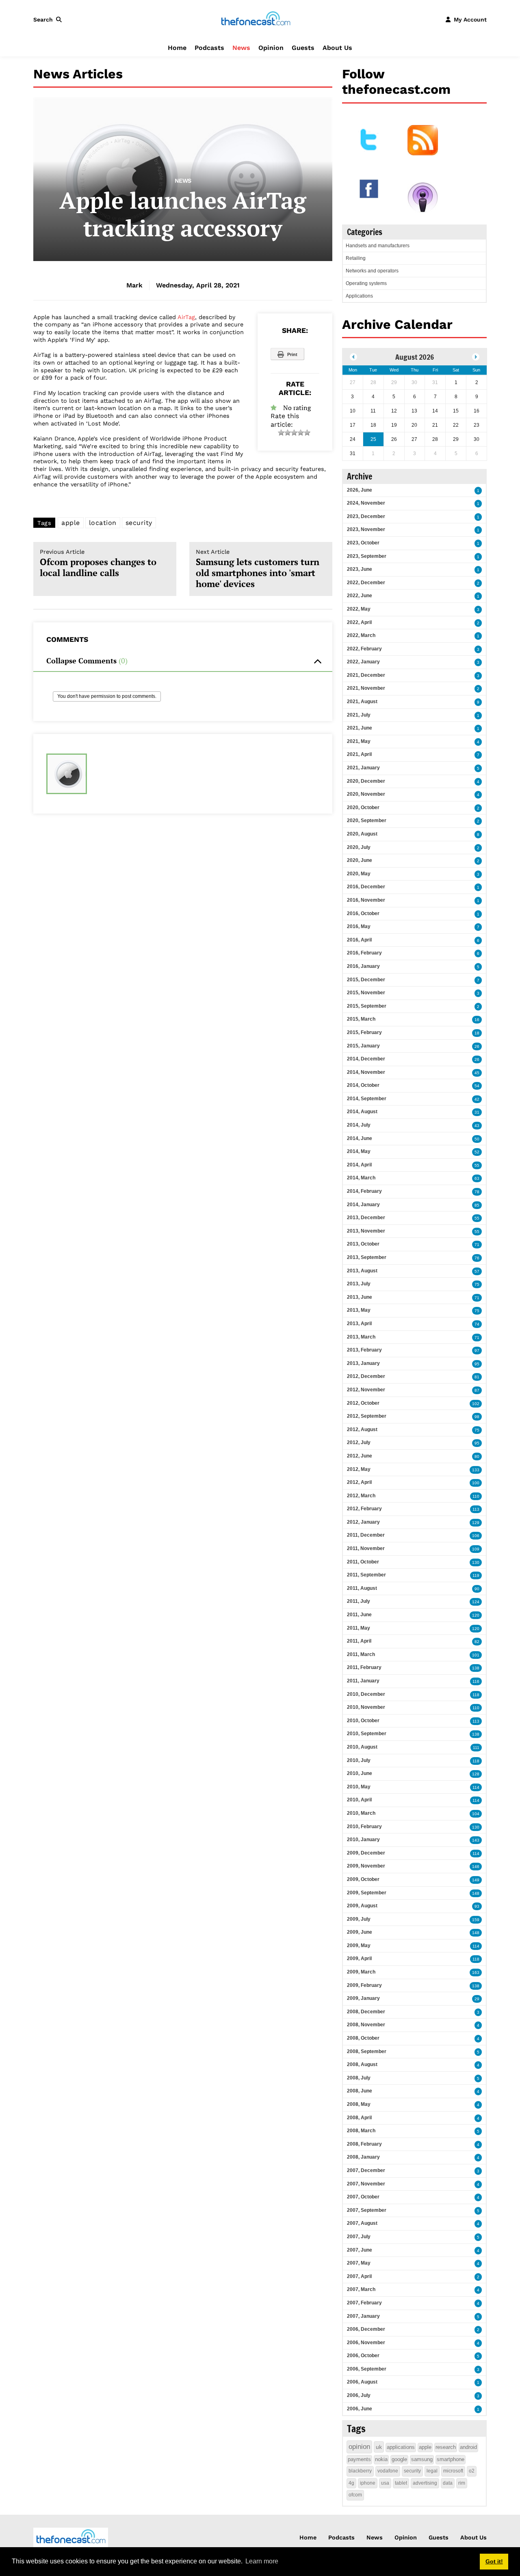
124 (476, 1602)
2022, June (360, 596)
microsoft (453, 2471)
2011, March (361, 1654)
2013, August (362, 1271)
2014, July (359, 1125)
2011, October (363, 1562)
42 (477, 1099)
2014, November (366, 1072)
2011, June (359, 1615)
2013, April (359, 1324)
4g (351, 2483)
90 (477, 1589)
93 (477, 1906)
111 (476, 1748)
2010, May (359, 1787)
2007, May (359, 2263)
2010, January (363, 1840)
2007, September (367, 2210)
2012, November (366, 1390)
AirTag (186, 317)
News (241, 48)
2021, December (366, 675)
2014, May (359, 1151)
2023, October (363, 543)
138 (476, 1668)
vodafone (388, 2471)
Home (177, 48)
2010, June (360, 1773)
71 (477, 1245)
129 (476, 1523)
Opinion (271, 48)
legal (432, 2471)
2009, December (366, 1853)
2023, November (366, 529)
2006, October (363, 2356)
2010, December (366, 1694)
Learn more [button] (262, 2561)
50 (477, 1139)
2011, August (362, 1588)
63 (477, 1178)
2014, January (363, 1205)
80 (477, 1456)
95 (477, 1364)
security (139, 523)
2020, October (363, 808)
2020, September (367, 821)
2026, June (360, 490)
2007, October (363, 2197)
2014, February (364, 1191)
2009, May (359, 1945)
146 (476, 1867)
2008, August (362, 2064)
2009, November (366, 1866)
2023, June (360, 569)
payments (359, 2459)
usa (385, 2483)
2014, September (367, 1099)
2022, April (359, 622)
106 (476, 1536)
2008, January (363, 2157)
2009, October (363, 1879)
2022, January (363, 662)
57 (477, 1271)
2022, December (366, 583)
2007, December (366, 2170)
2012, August (362, 1429)
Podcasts (209, 48)
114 (476, 1787)
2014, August (362, 1112)
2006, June (360, 2409)
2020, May (359, 874)
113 (476, 1509)
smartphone (451, 2459)
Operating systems (366, 283)
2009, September (367, 1893)
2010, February (364, 1827)
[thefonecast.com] (256, 19)
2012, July (359, 1442)
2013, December (366, 1218)
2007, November (366, 2184)
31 (477, 1112)
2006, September (367, 2369)
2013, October (363, 1244)
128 (476, 1774)
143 (476, 1840)
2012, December (366, 1376)
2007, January (363, 2316)
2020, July (359, 847)
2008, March (361, 2131)
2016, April (359, 940)
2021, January (363, 768)
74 (477, 1324)
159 (476, 1920)
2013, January (363, 1363)
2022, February (364, 649)
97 (477, 1351)
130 (476, 1562)
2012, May (359, 1469)
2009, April (359, 1958)
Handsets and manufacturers (378, 246)
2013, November (366, 1231)
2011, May (359, 1628)
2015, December (366, 980)
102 (476, 1404)
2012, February (364, 1509)
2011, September (366, 1575)
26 (477, 1046)
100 (476, 1483)
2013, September (367, 1257)
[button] (49, 19)
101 (476, 1655)
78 (477, 1192)
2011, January (363, 1681)
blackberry (360, 2471)
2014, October (363, 1085)
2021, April (359, 754)
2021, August (362, 702)
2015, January (363, 1046)
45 (477, 1073)
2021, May (359, 741)
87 (477, 1390)
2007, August (362, 2223)
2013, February (364, 1350)
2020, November (366, 794)
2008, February (364, 2144)
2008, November (366, 2025)
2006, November (366, 2343)
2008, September (367, 2051)
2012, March (361, 1496)
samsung (422, 2459)
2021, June (360, 728)
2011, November (366, 1548)
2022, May (359, 609)
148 (476, 1893)
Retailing (356, 258)
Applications (359, 296)
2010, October (363, 1721)
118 (476, 1695)
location (103, 523)
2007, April (359, 2276)
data (448, 2483)
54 (477, 1086)
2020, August (362, 834)
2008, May (359, 2104)
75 (477, 1284)
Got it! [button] (494, 2561)
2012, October (363, 1403)
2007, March (361, 2289)
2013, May (359, 1310)
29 (477, 1999)
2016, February (364, 953)
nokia (381, 2459)
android (468, 2447)
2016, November (366, 900)
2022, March (361, 635)
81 (477, 1377)
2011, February (364, 1667)
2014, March (361, 1178)
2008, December (366, 2012)
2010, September (367, 1734)
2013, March (361, 1337)
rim (462, 2483)
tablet (401, 2483)
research (446, 2447)
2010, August (362, 1747)
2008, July (359, 2078)
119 (476, 1575)
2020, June (360, 860)
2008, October (363, 2038)
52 (477, 1152)
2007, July (359, 2237)
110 (476, 1496)
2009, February (364, 1985)
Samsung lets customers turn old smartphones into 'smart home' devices (258, 569)
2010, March (361, 1813)
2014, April (359, 1165)
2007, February (364, 2303)
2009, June (360, 1932)
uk (379, 2447)
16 (477, 1020)
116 (476, 1681)
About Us (337, 48)
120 (476, 1615)
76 (477, 1258)
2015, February (364, 1032)
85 (477, 1205)
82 (477, 1642)
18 (477, 1033)
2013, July (359, 1284)
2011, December (366, 1535)
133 (476, 1470)
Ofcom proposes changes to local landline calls (98, 564)
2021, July (359, 715)
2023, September (367, 556)
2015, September (367, 1006)
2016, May (359, 926)
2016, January (363, 966)
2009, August (362, 1906)
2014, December (366, 1059)
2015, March (361, 1019)
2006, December (366, 2329)
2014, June (360, 1138)
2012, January (363, 1522)
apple (71, 523)
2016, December (366, 887)
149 (476, 1880)
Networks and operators (372, 271)
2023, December (366, 516)
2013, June (360, 1297)
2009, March (361, 1972)
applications (401, 2447)
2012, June (360, 1456)
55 (477, 1165)
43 (477, 1126)
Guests (303, 48)
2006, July (359, 2395)
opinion (359, 2447)
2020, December (366, 781)
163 (476, 1972)
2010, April (359, 1800)
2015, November (366, 993)
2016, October (363, 913)
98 (477, 1417)
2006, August (362, 2382)
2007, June (360, 2250)
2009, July (359, 1919)
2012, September (367, 1416)
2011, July (359, 1601)
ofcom (355, 2495)
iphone (368, 2483)
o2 (472, 2471)
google (399, 2459)
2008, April (359, 2118)
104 (476, 1814)
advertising (425, 2483)
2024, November (366, 503)
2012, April (359, 1482)
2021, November (366, 688)
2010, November (366, 1707)
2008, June (360, 2091)
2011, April (359, 1641)
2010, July (359, 1760)
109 (476, 1549)
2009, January (363, 1998)
